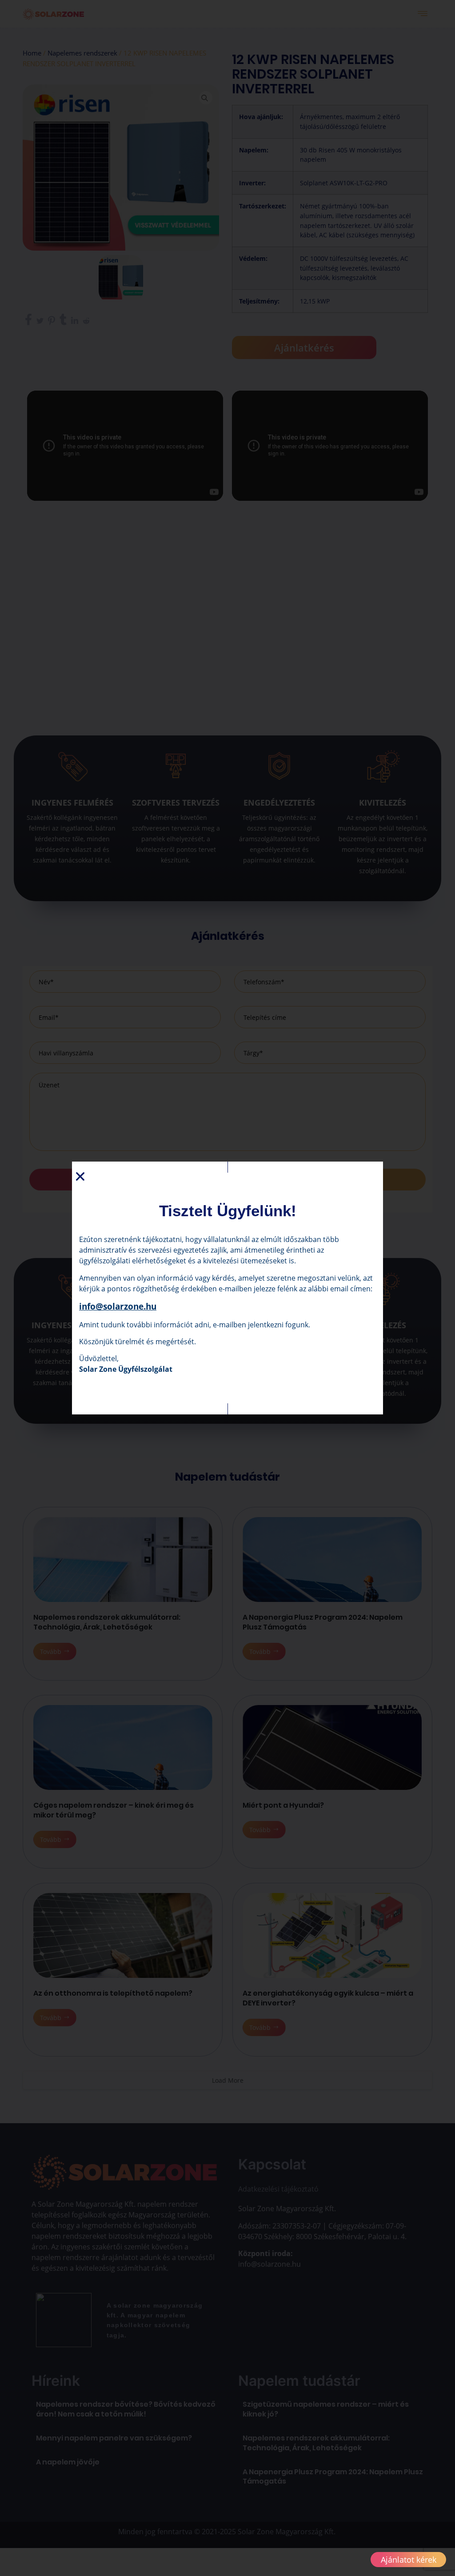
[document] (227, 1288)
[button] (80, 1176)
